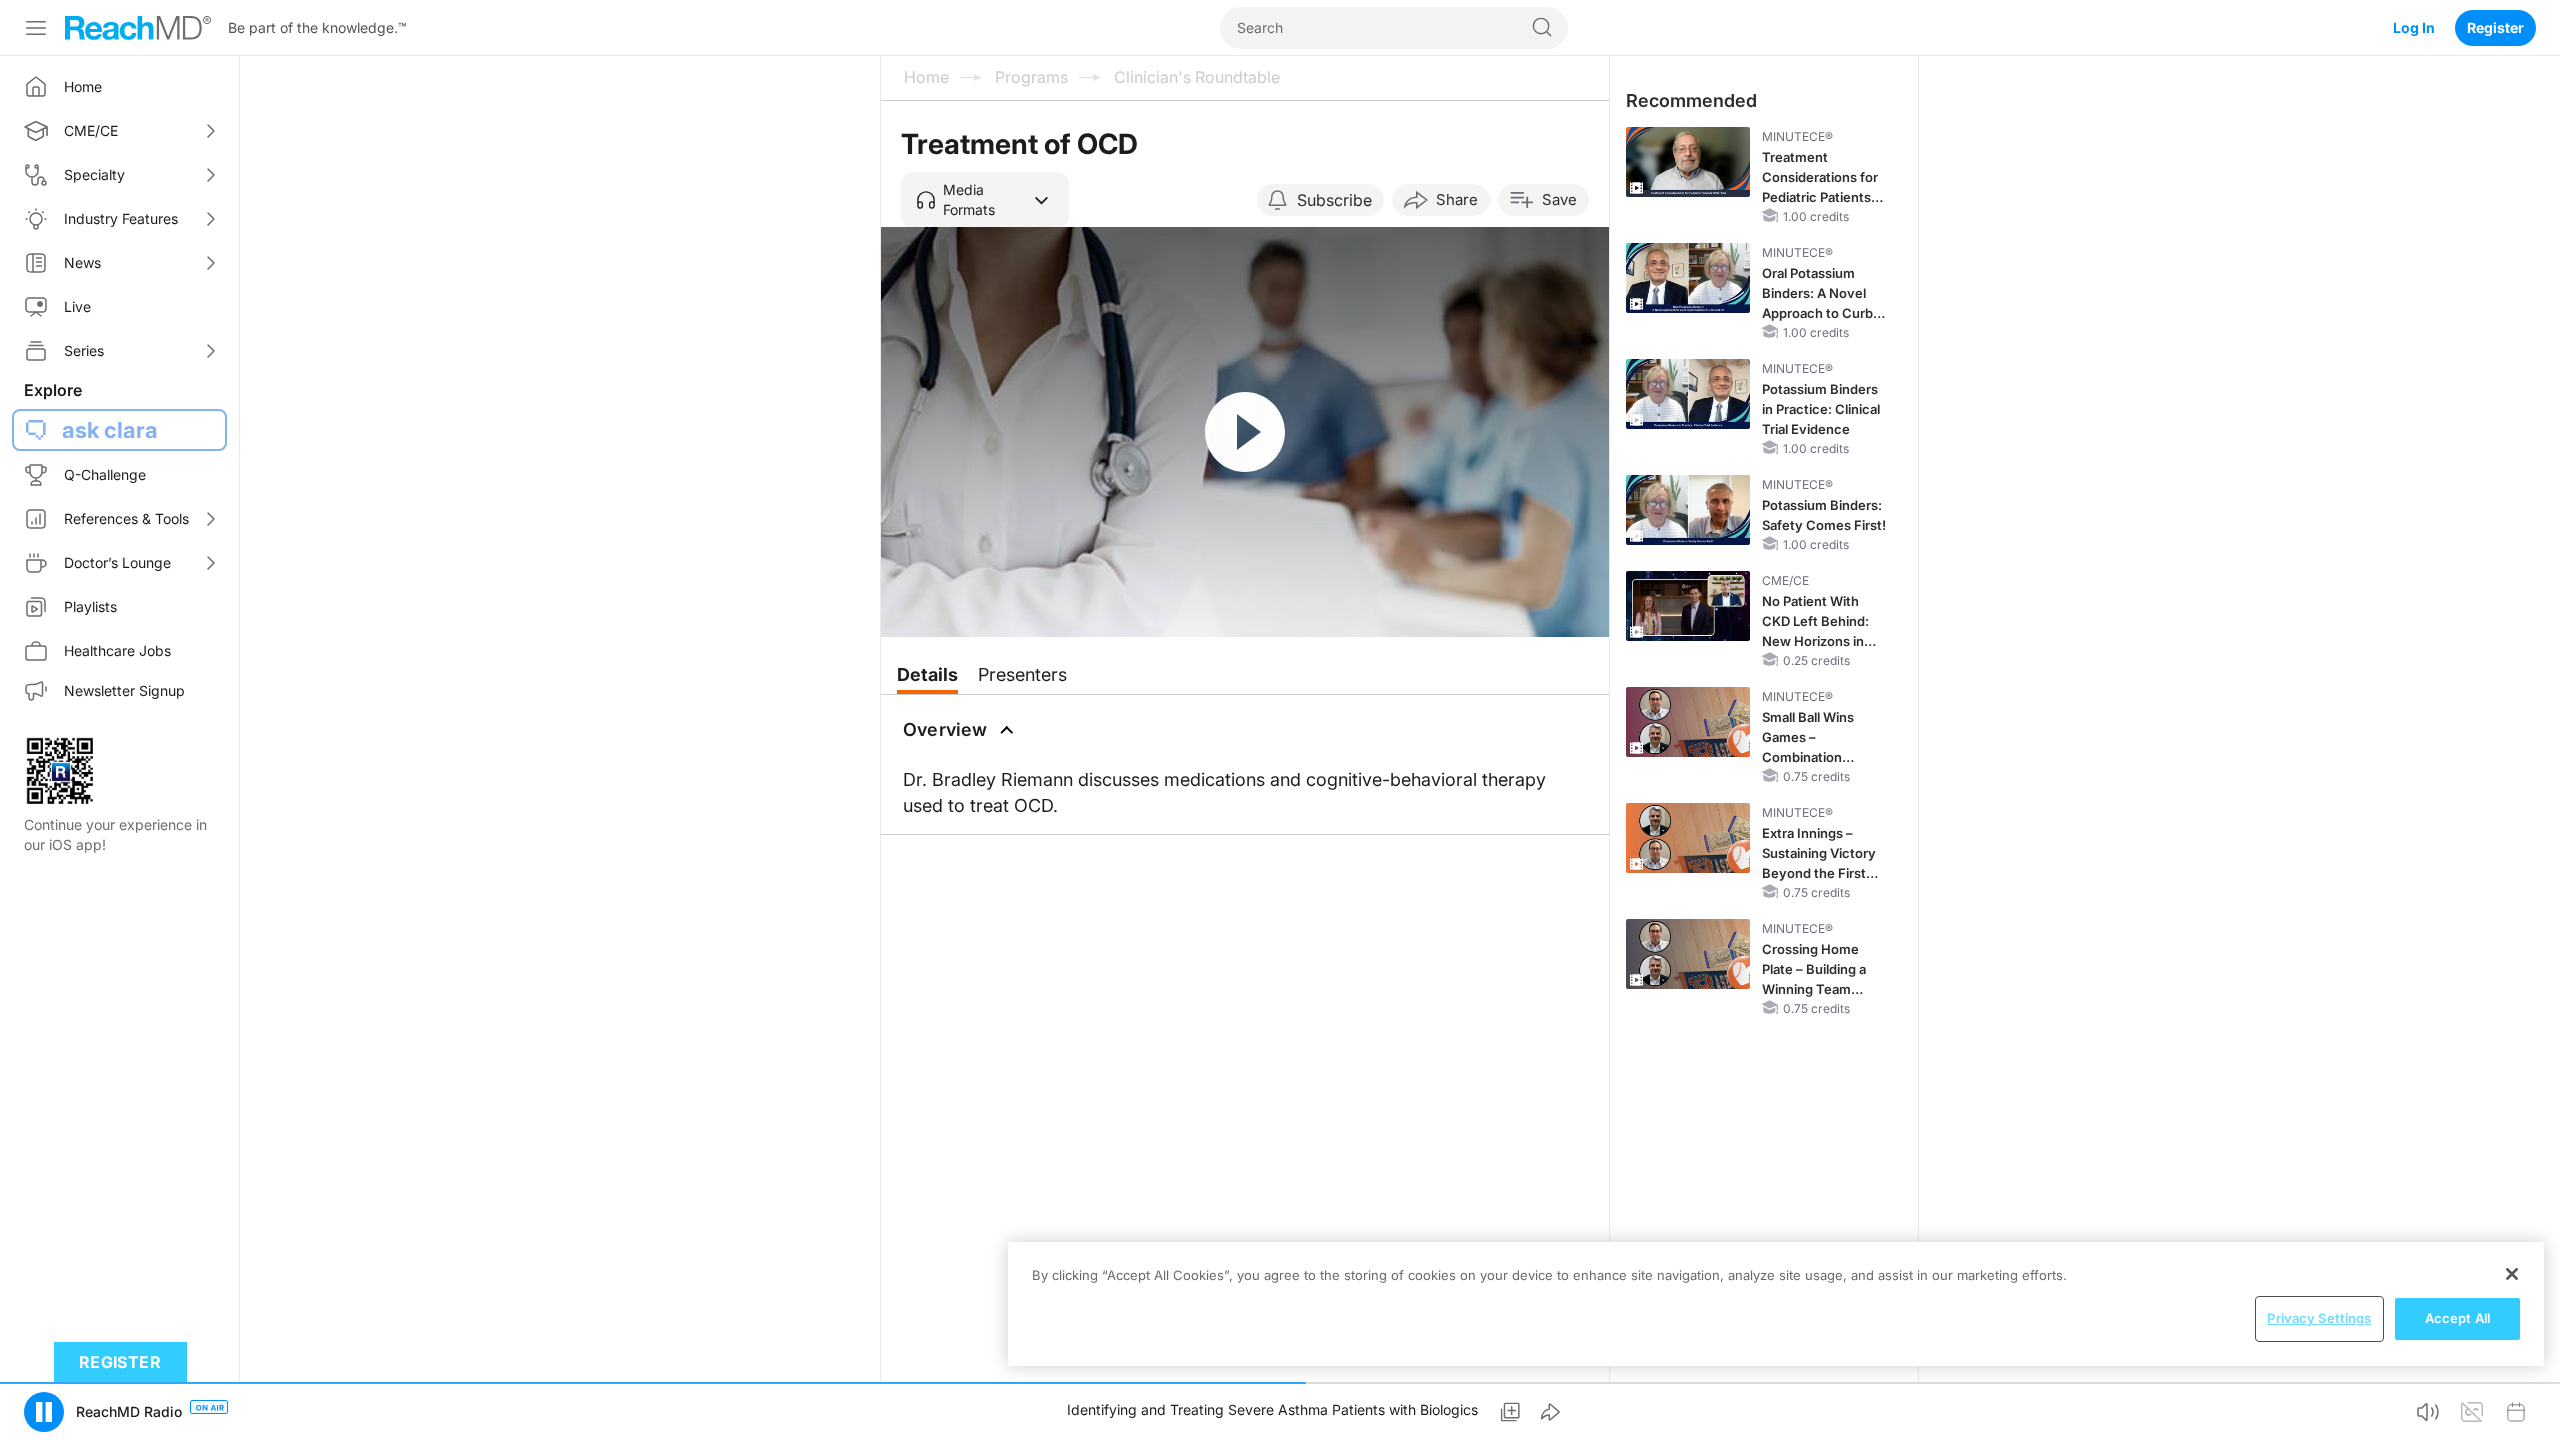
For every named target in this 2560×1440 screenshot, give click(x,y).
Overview (945, 729)
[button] (985, 200)
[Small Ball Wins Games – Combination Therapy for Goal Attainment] (1688, 722)
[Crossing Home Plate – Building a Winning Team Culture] (1688, 954)
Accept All (2457, 1318)
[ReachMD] (138, 28)
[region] (1776, 1304)
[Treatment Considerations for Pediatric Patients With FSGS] (1688, 162)
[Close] (2512, 1274)
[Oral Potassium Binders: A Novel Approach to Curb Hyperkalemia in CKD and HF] (1688, 278)
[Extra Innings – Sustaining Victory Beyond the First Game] (1688, 838)
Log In (2414, 27)
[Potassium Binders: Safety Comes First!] (1688, 510)
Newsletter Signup (124, 690)
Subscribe (1334, 200)
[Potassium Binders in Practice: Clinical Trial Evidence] (1688, 394)
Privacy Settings (2319, 1318)
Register (2495, 27)
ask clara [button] (110, 430)
